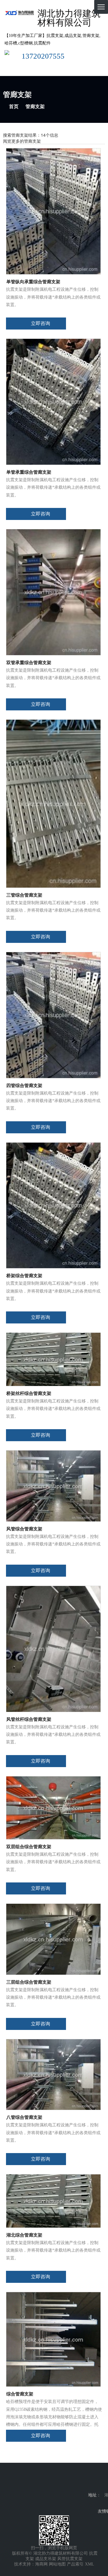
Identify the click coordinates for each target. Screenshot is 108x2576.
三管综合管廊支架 (24, 895)
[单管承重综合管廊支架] (53, 401)
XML (90, 2564)
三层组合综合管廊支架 (29, 1982)
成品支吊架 (46, 2559)
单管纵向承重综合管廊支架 (33, 282)
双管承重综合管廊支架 (29, 663)
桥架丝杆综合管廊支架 (29, 1393)
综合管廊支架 (20, 2394)
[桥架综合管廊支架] (53, 1205)
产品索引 (75, 2564)
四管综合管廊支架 (24, 1086)
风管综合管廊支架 (24, 1529)
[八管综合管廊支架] (53, 2074)
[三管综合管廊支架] (53, 803)
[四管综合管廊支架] (53, 1015)
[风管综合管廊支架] (53, 1485)
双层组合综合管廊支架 (29, 1847)
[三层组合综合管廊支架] (53, 1939)
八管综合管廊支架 (24, 2117)
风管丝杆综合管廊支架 (29, 1719)
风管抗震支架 (70, 2559)
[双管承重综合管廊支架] (53, 592)
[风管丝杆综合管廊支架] (53, 1649)
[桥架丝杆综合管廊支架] (53, 1359)
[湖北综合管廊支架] (53, 2201)
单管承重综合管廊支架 (29, 472)
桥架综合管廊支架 (24, 1276)
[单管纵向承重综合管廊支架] (53, 211)
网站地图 (57, 2564)
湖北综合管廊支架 (24, 2235)
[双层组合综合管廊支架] (53, 1807)
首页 (14, 106)
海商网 (41, 2564)
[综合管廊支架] (53, 2339)
